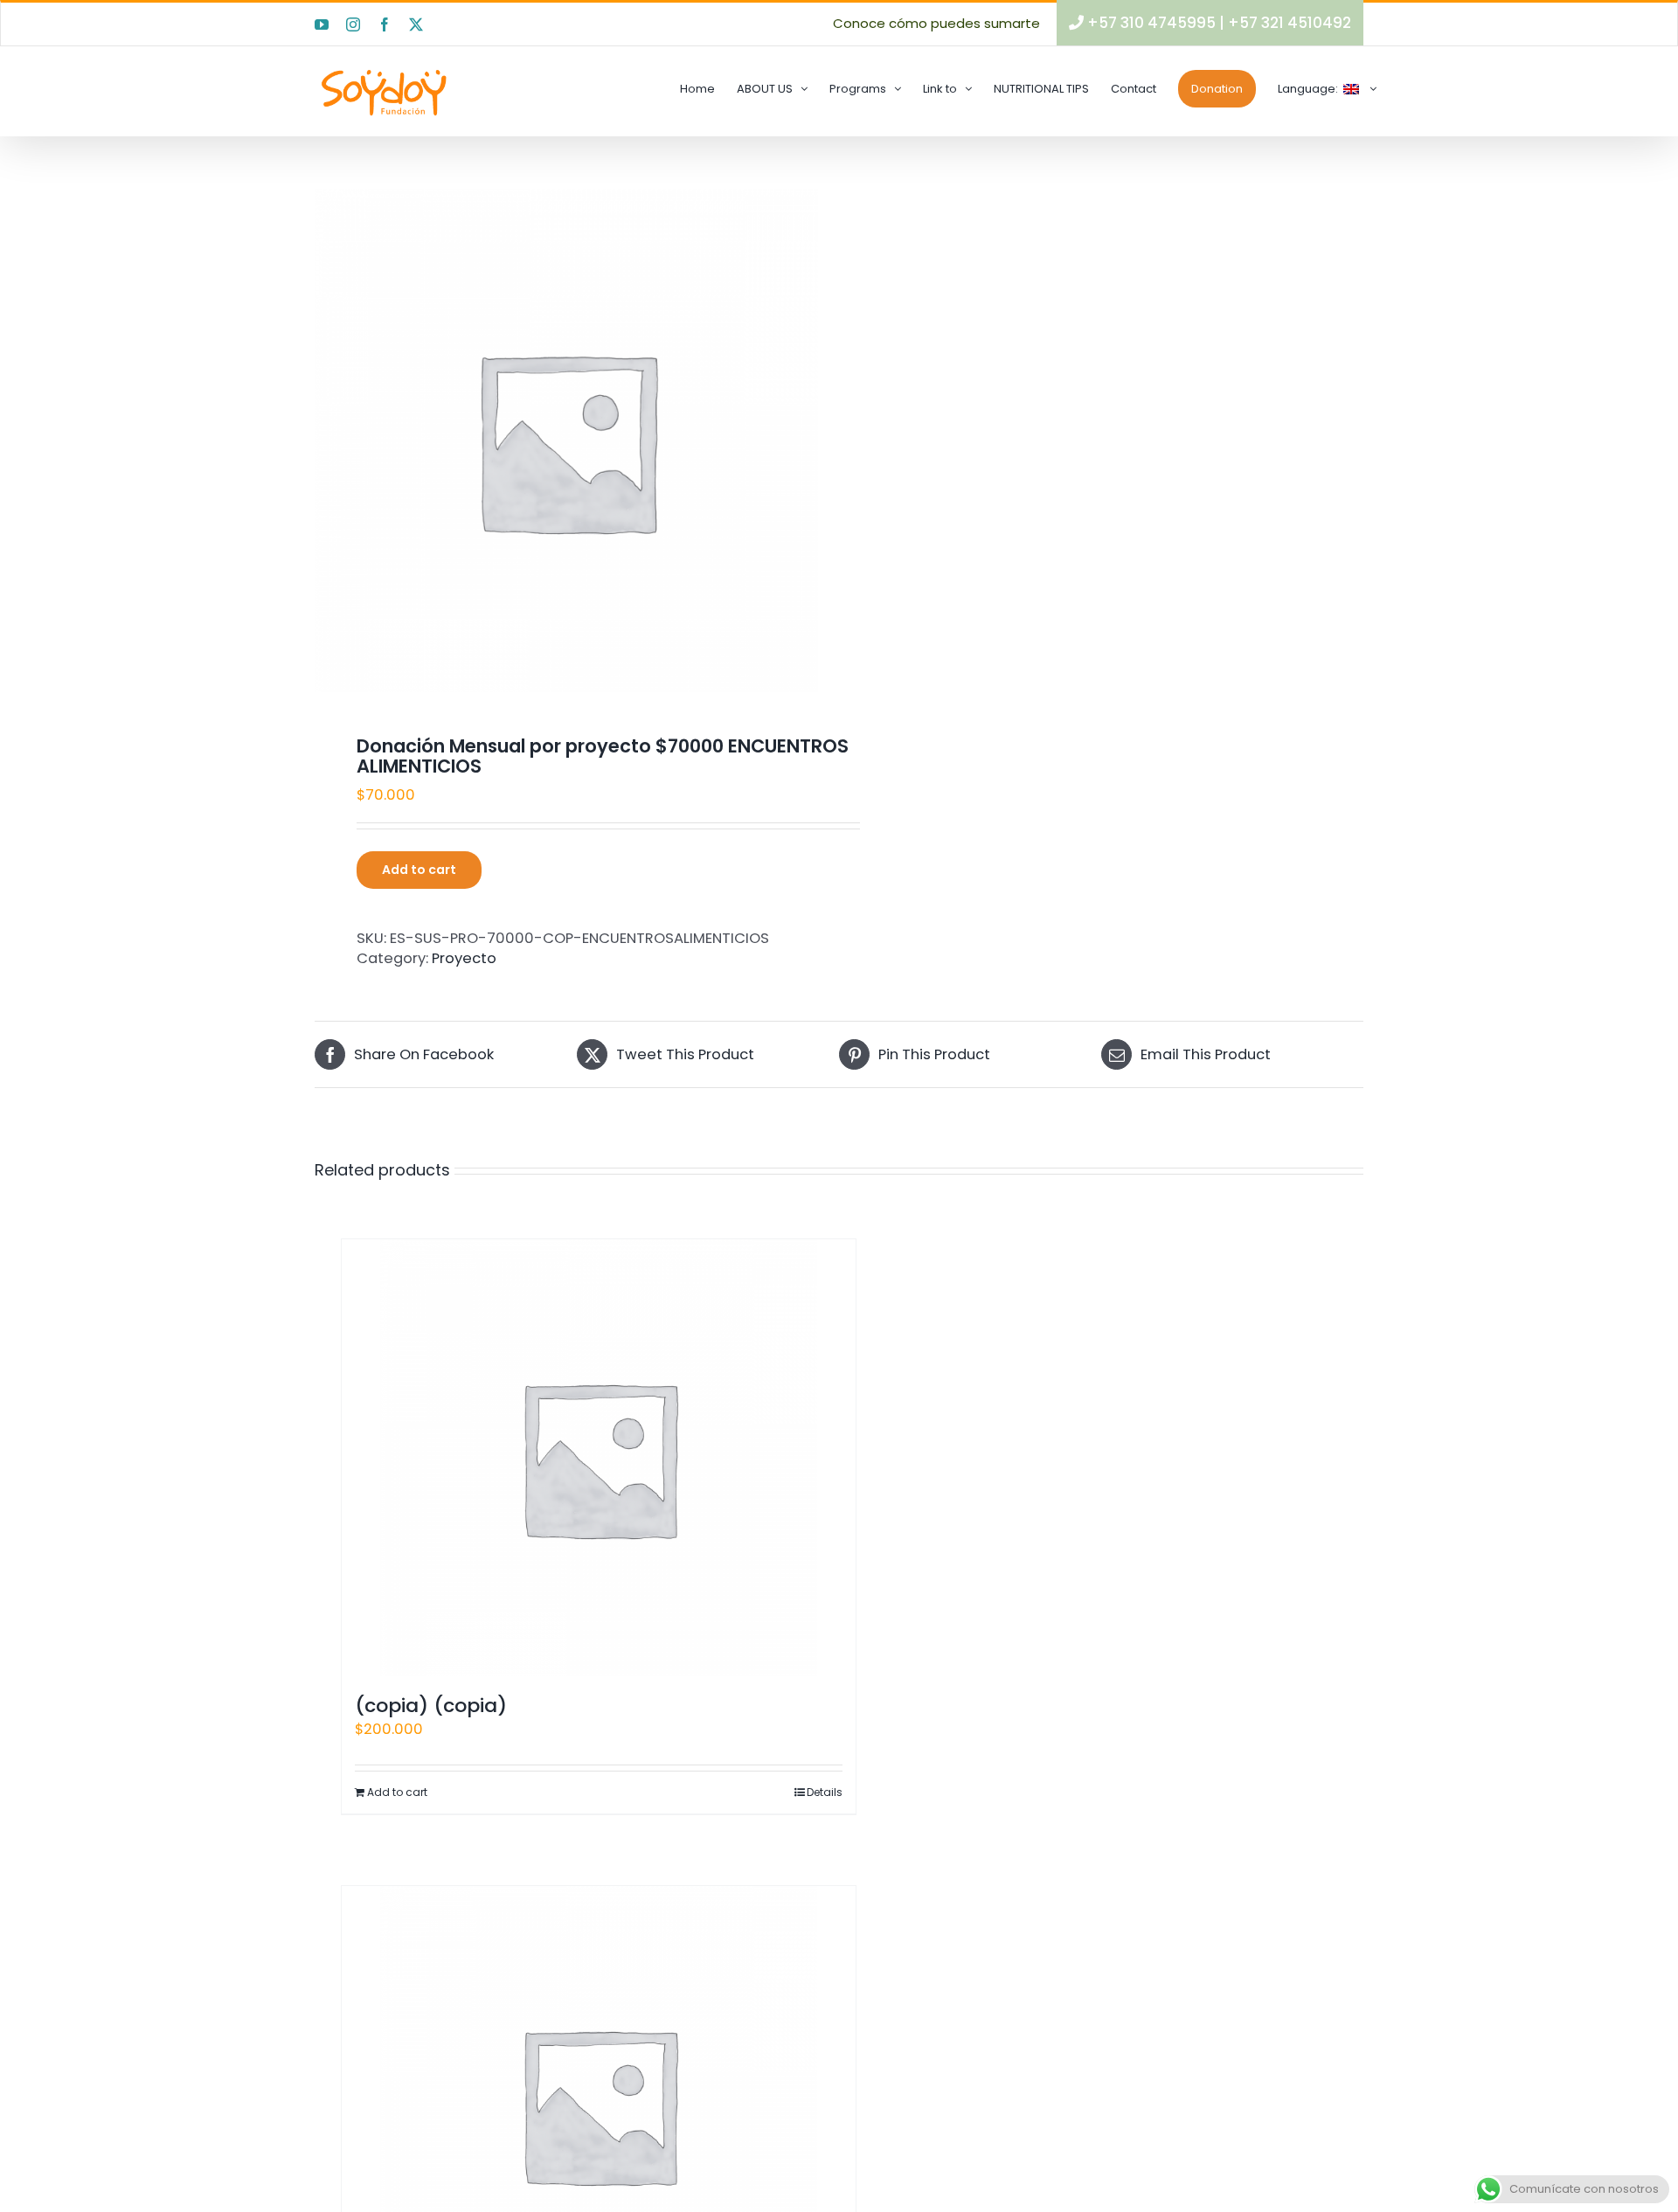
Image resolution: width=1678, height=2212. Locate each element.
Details (825, 1792)
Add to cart (419, 870)
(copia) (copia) (431, 1706)
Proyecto (464, 958)
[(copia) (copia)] (599, 1458)
